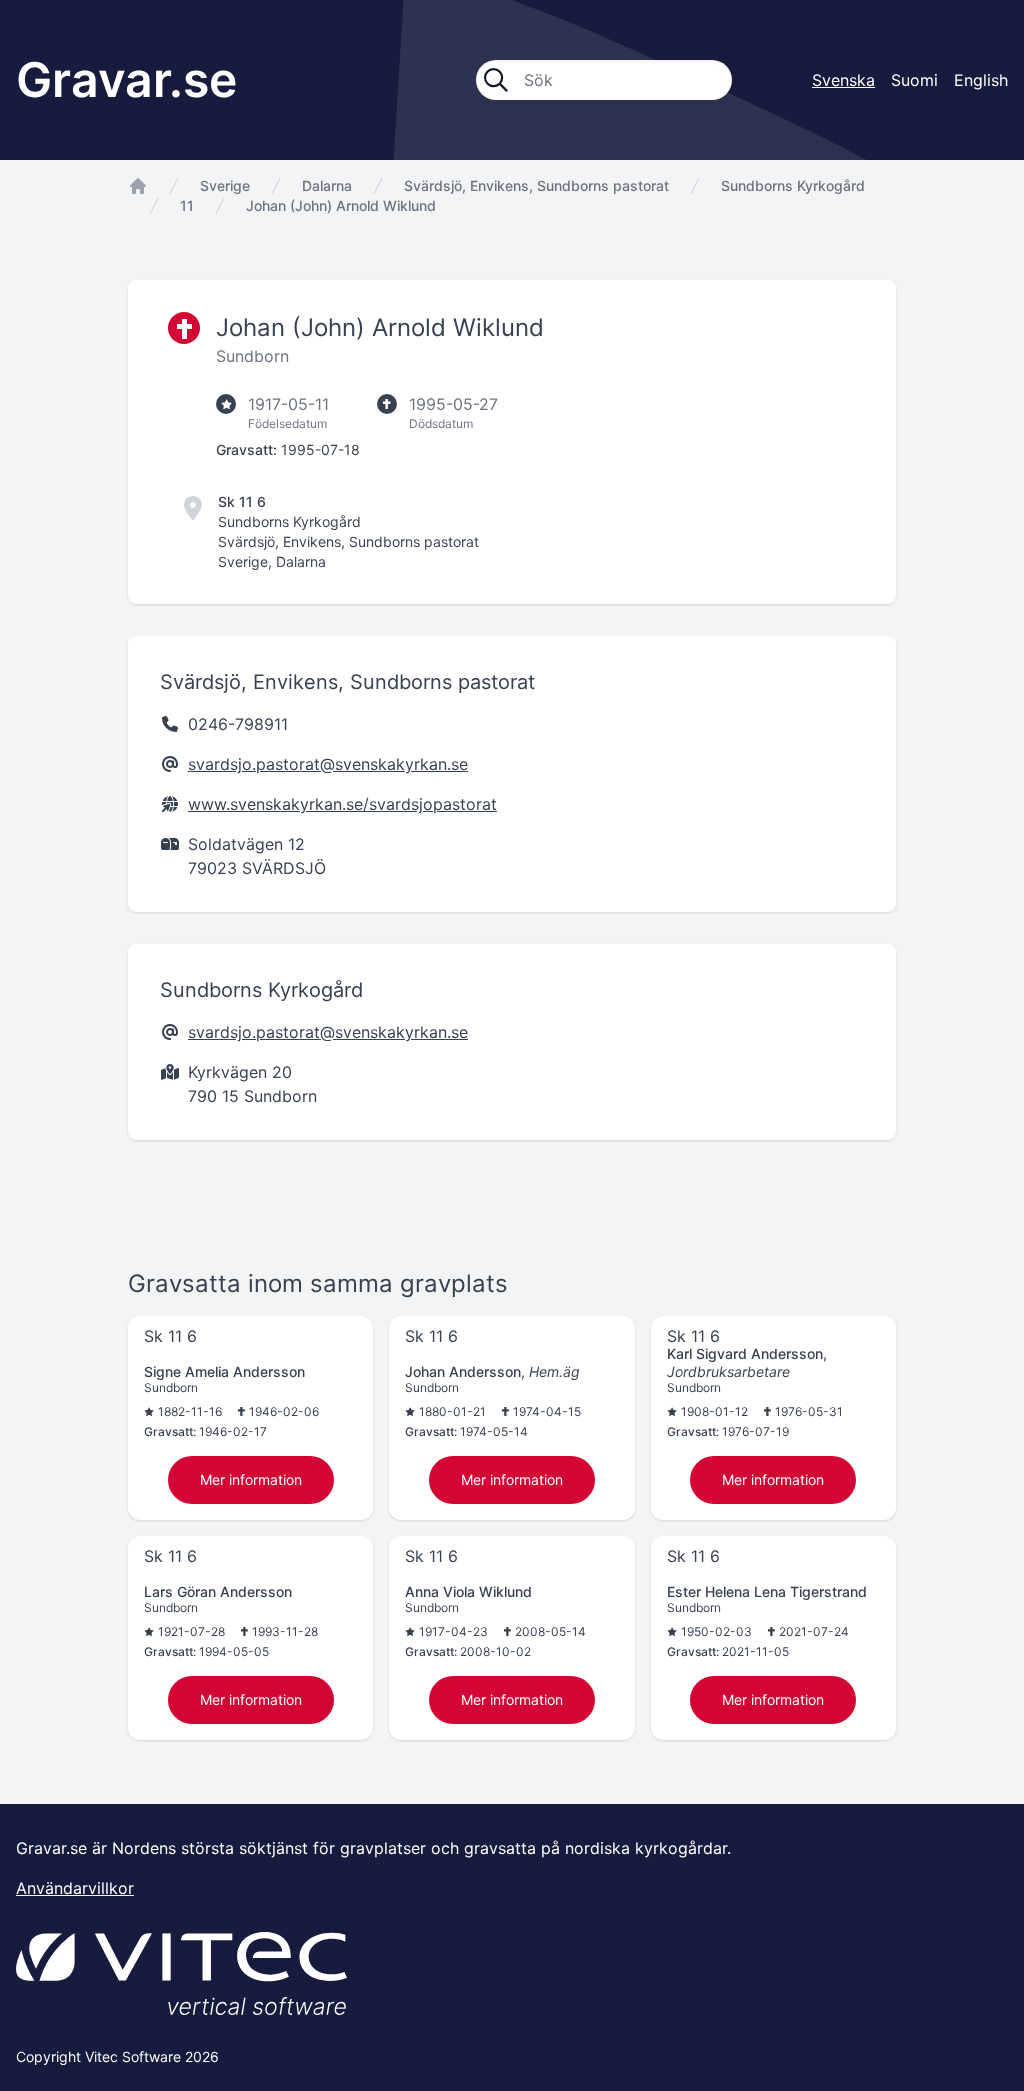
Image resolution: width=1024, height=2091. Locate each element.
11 (187, 205)
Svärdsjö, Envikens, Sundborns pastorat (536, 185)
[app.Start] (138, 186)
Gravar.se (126, 79)
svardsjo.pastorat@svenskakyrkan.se (328, 764)
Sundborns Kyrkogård (793, 185)
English (981, 80)
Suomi (914, 80)
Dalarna (327, 185)
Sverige (225, 185)
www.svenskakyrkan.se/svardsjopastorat (342, 804)
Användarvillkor (75, 1888)
